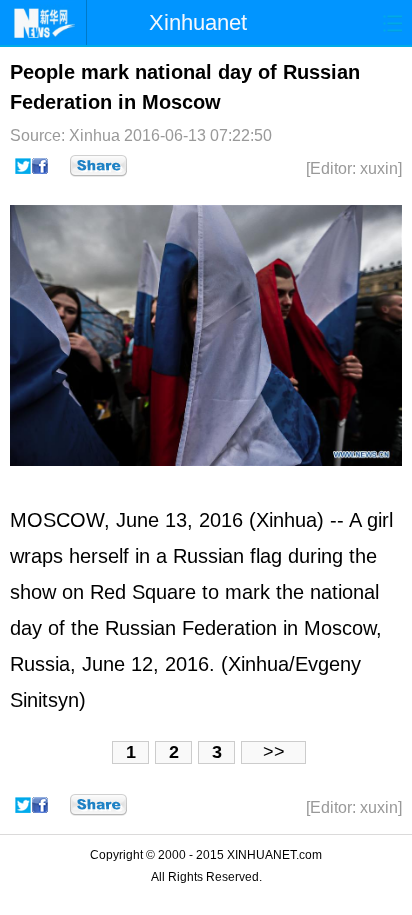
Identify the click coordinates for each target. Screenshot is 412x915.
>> (274, 752)
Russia (203, 556)
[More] (98, 166)
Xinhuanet (198, 22)
